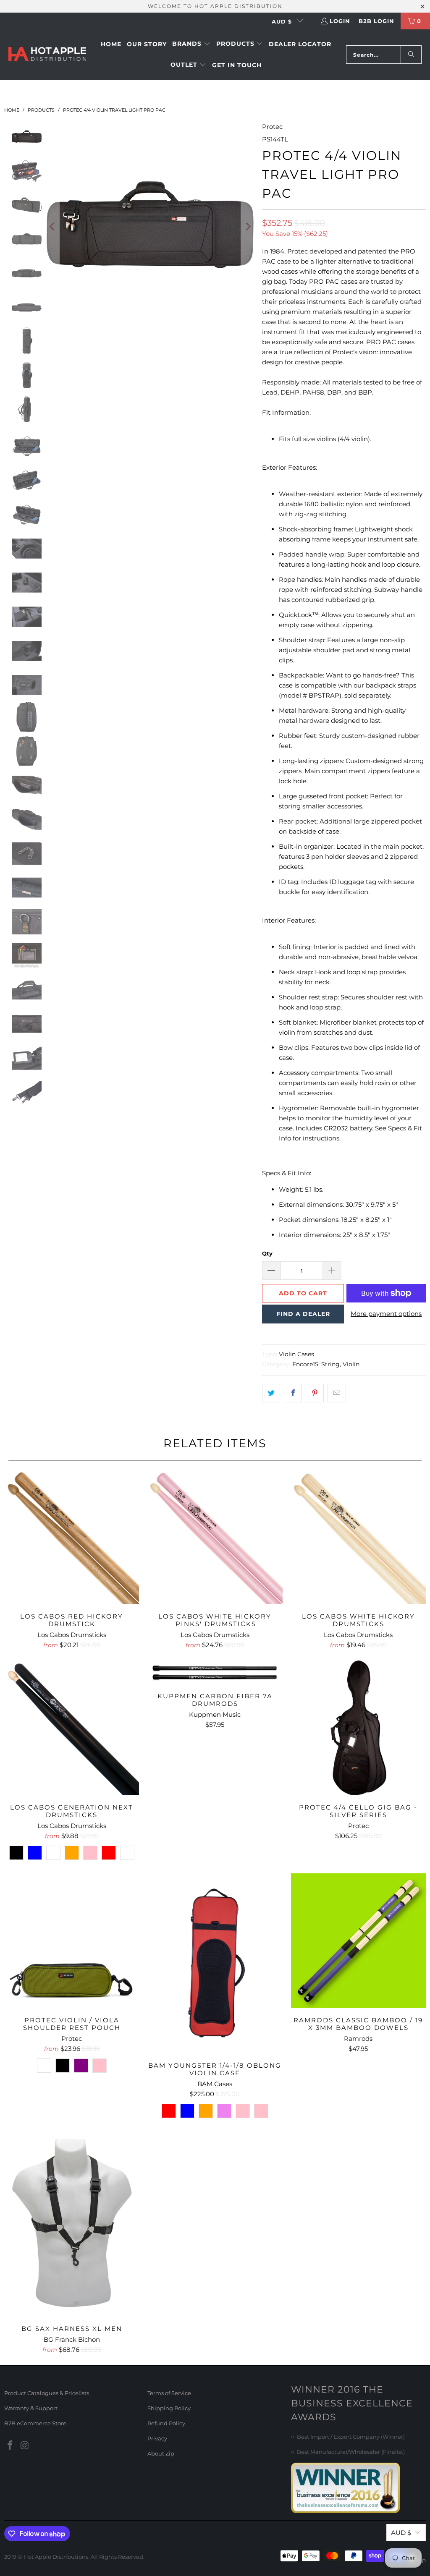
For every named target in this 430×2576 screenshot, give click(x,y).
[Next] (247, 227)
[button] (191, 44)
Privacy (157, 2438)
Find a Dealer (303, 1314)
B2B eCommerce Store (35, 2423)
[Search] (411, 55)
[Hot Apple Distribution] (47, 55)
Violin (351, 1364)
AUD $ (282, 21)
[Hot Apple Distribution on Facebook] (10, 2446)
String (330, 1364)
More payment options (386, 1314)
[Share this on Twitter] (271, 1393)
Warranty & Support (31, 2408)
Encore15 (305, 1364)
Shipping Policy (169, 2408)
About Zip (161, 2453)
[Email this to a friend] (337, 1393)
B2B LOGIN (376, 21)
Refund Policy (166, 2423)
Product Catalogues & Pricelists (47, 2393)
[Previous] (53, 227)
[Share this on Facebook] (293, 1393)
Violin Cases (296, 1354)
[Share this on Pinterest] (315, 1393)
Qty (267, 1253)
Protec (272, 127)
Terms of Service (169, 2393)
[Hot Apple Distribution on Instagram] (25, 2446)
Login (340, 21)
